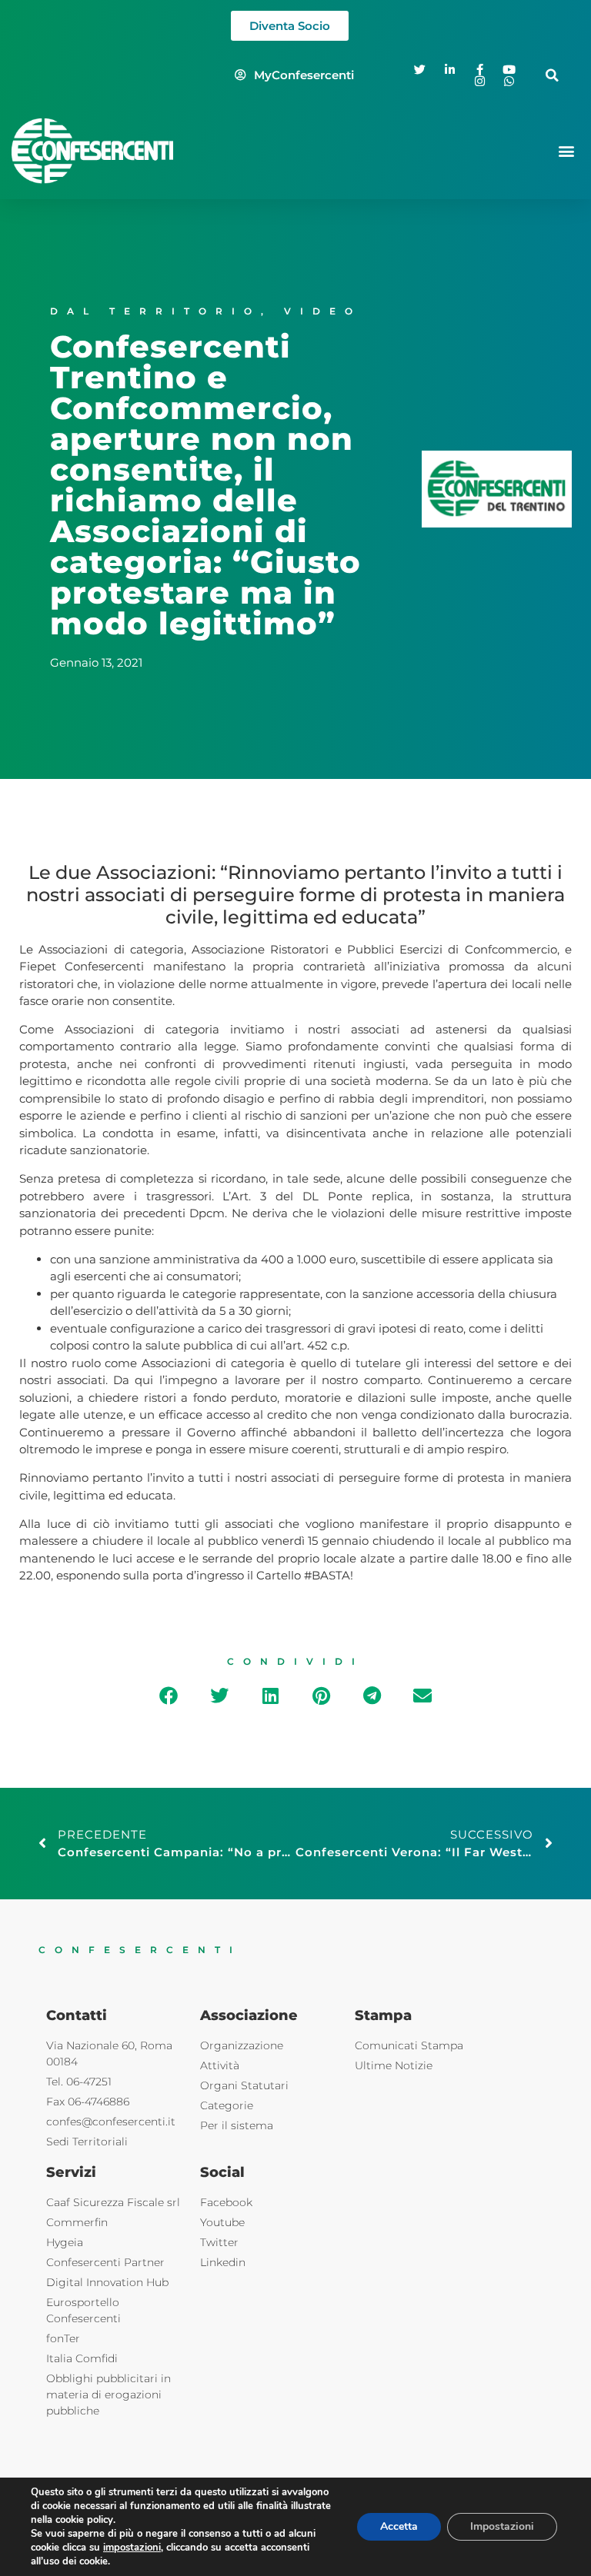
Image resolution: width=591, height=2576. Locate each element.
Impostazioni (502, 2526)
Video (323, 311)
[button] (552, 75)
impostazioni (132, 2548)
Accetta (399, 2526)
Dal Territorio (155, 311)
